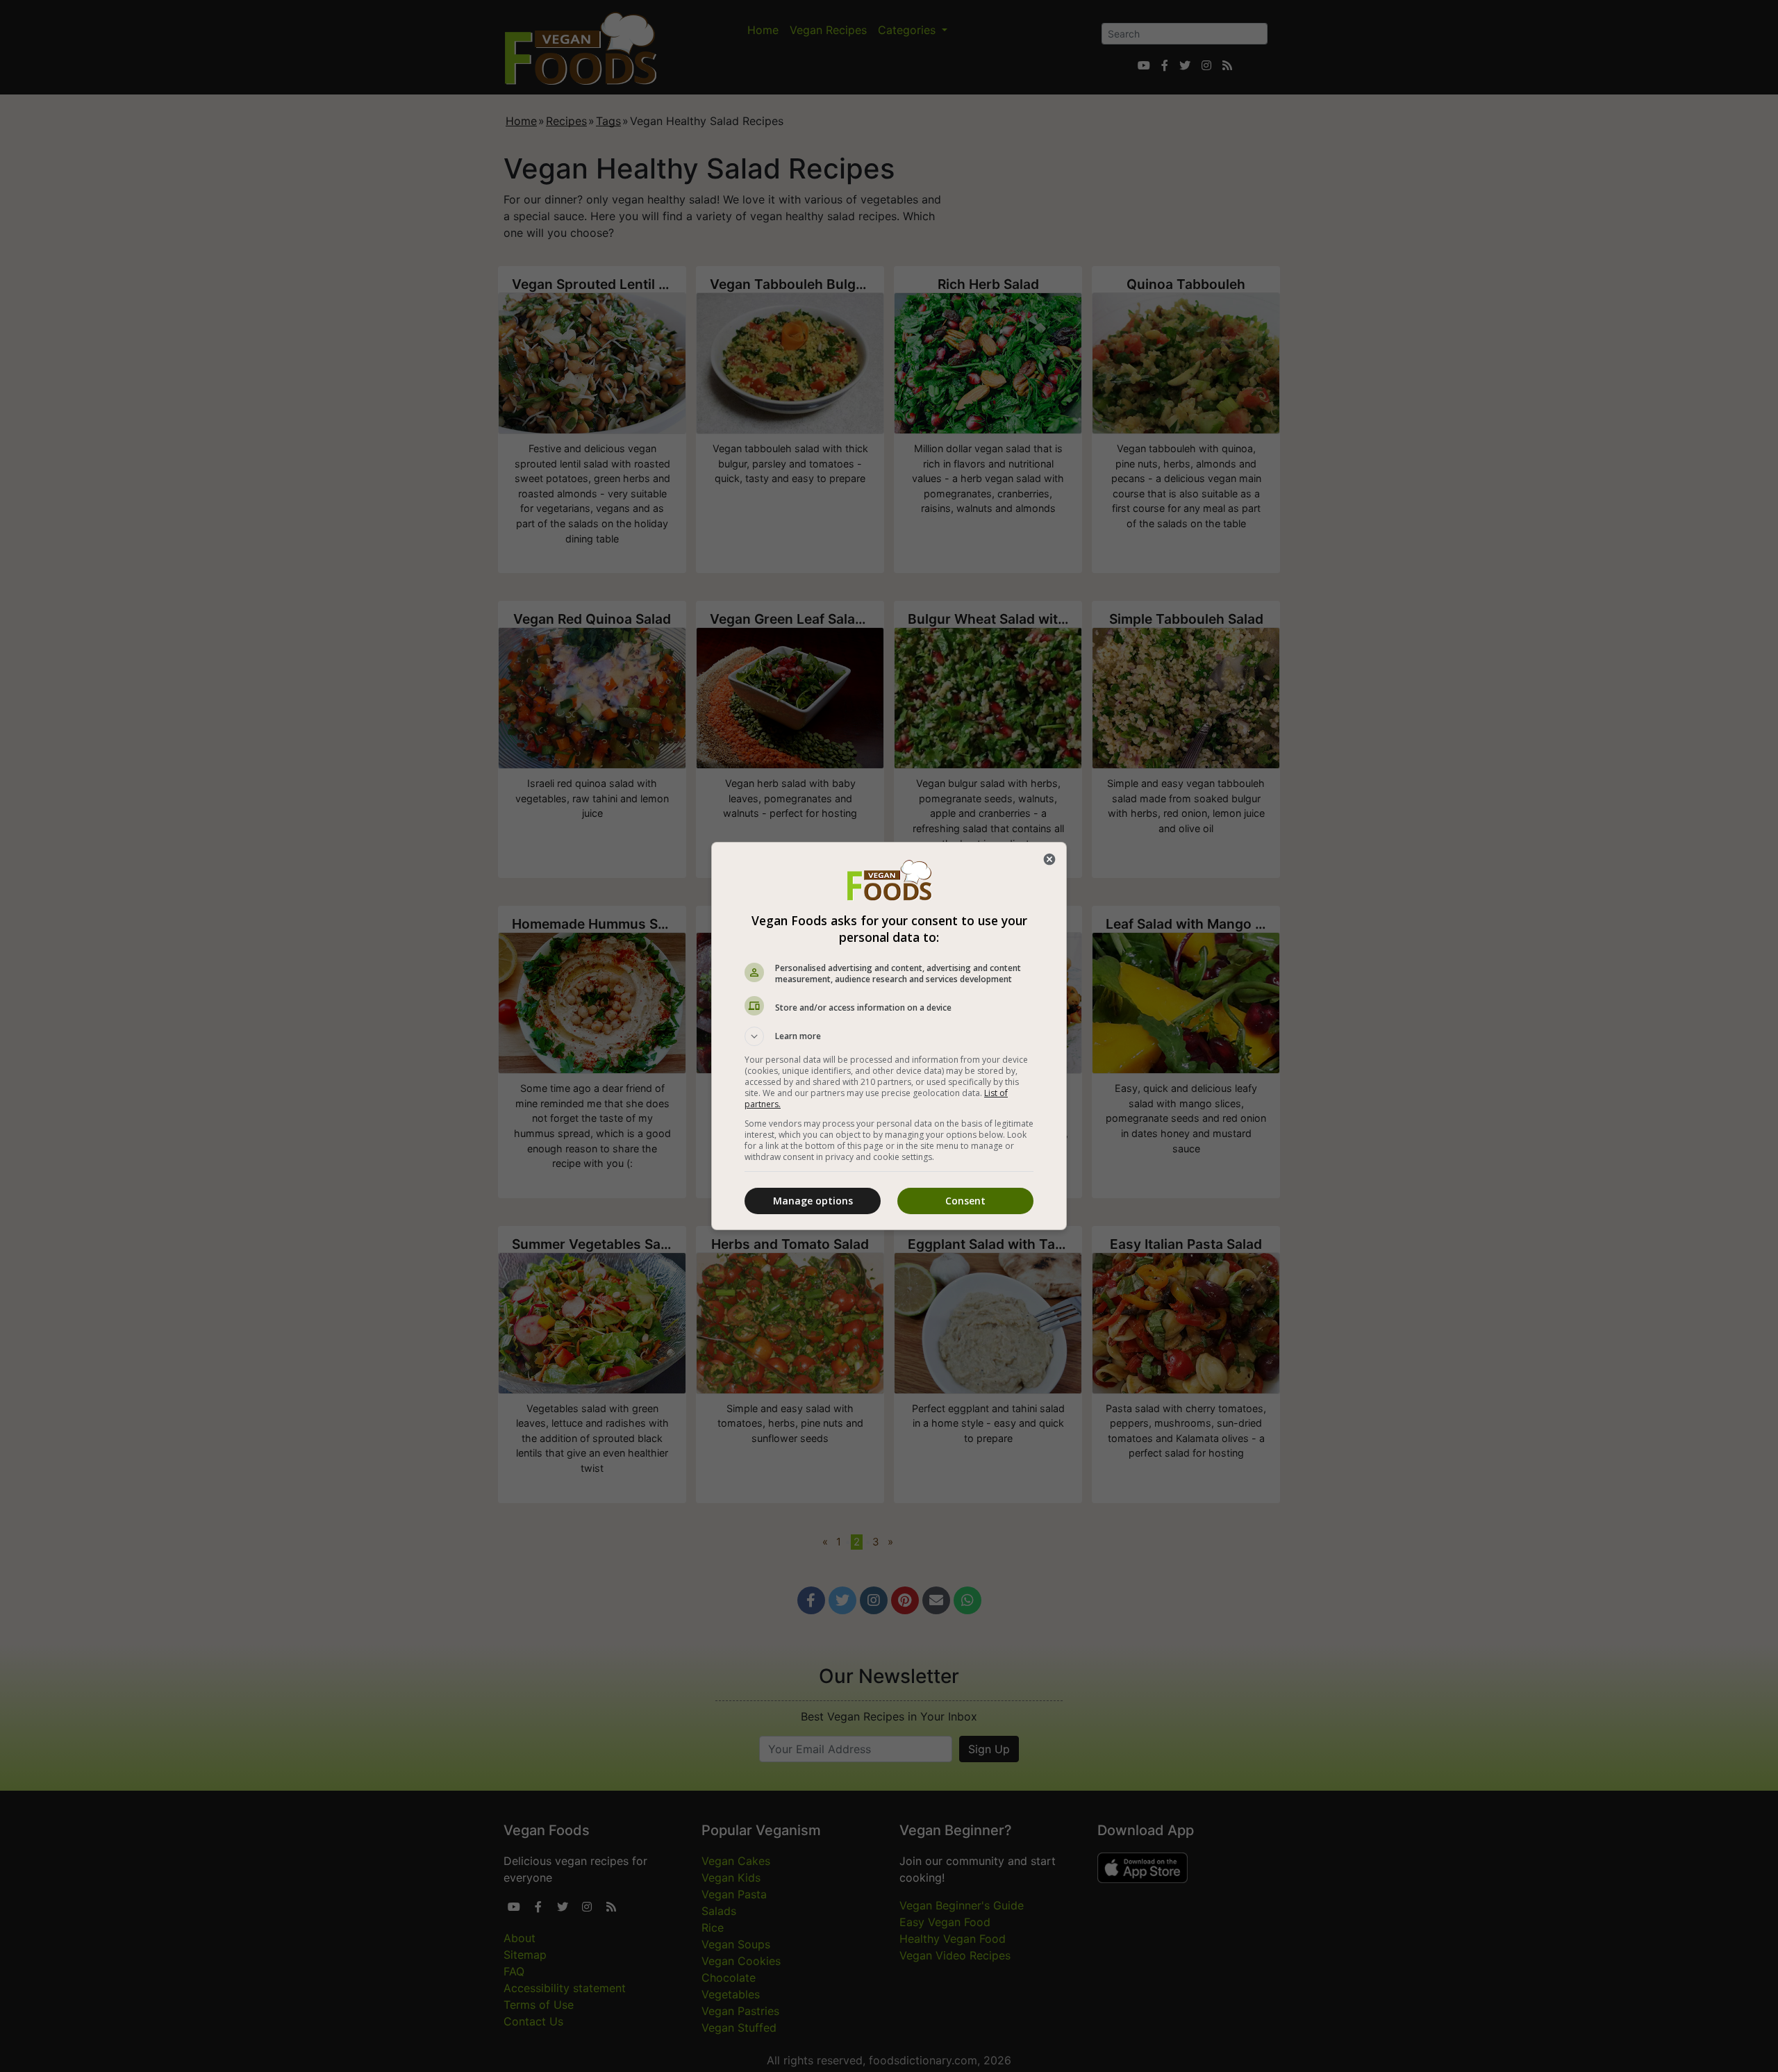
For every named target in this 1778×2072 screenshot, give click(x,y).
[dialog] (889, 1036)
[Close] (1049, 859)
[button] (889, 1036)
